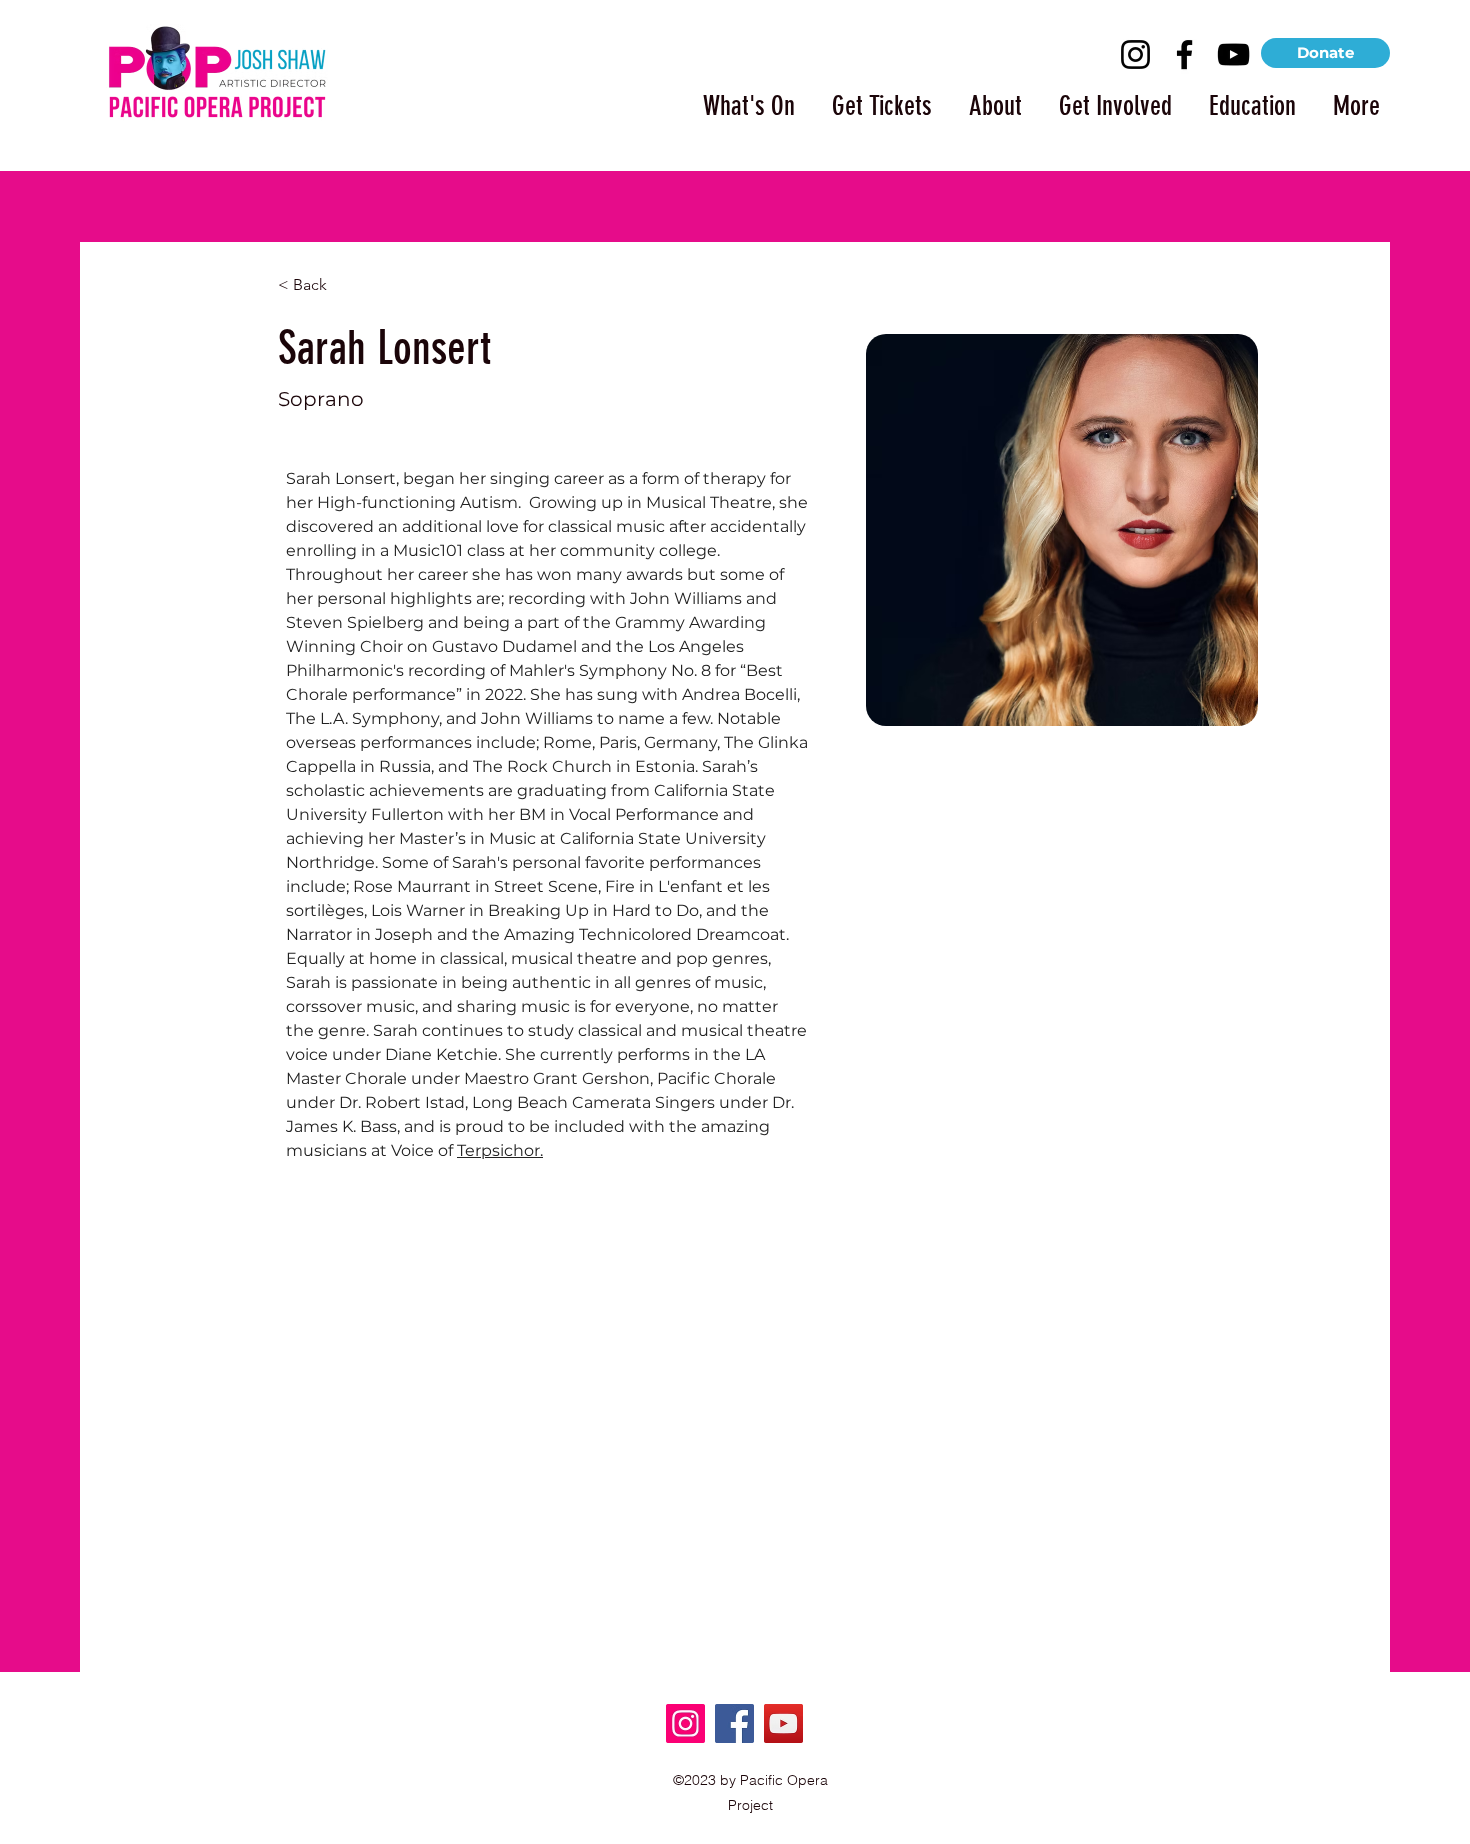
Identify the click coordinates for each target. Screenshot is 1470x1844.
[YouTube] (1233, 54)
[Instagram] (1135, 54)
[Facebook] (1184, 54)
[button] (740, 97)
